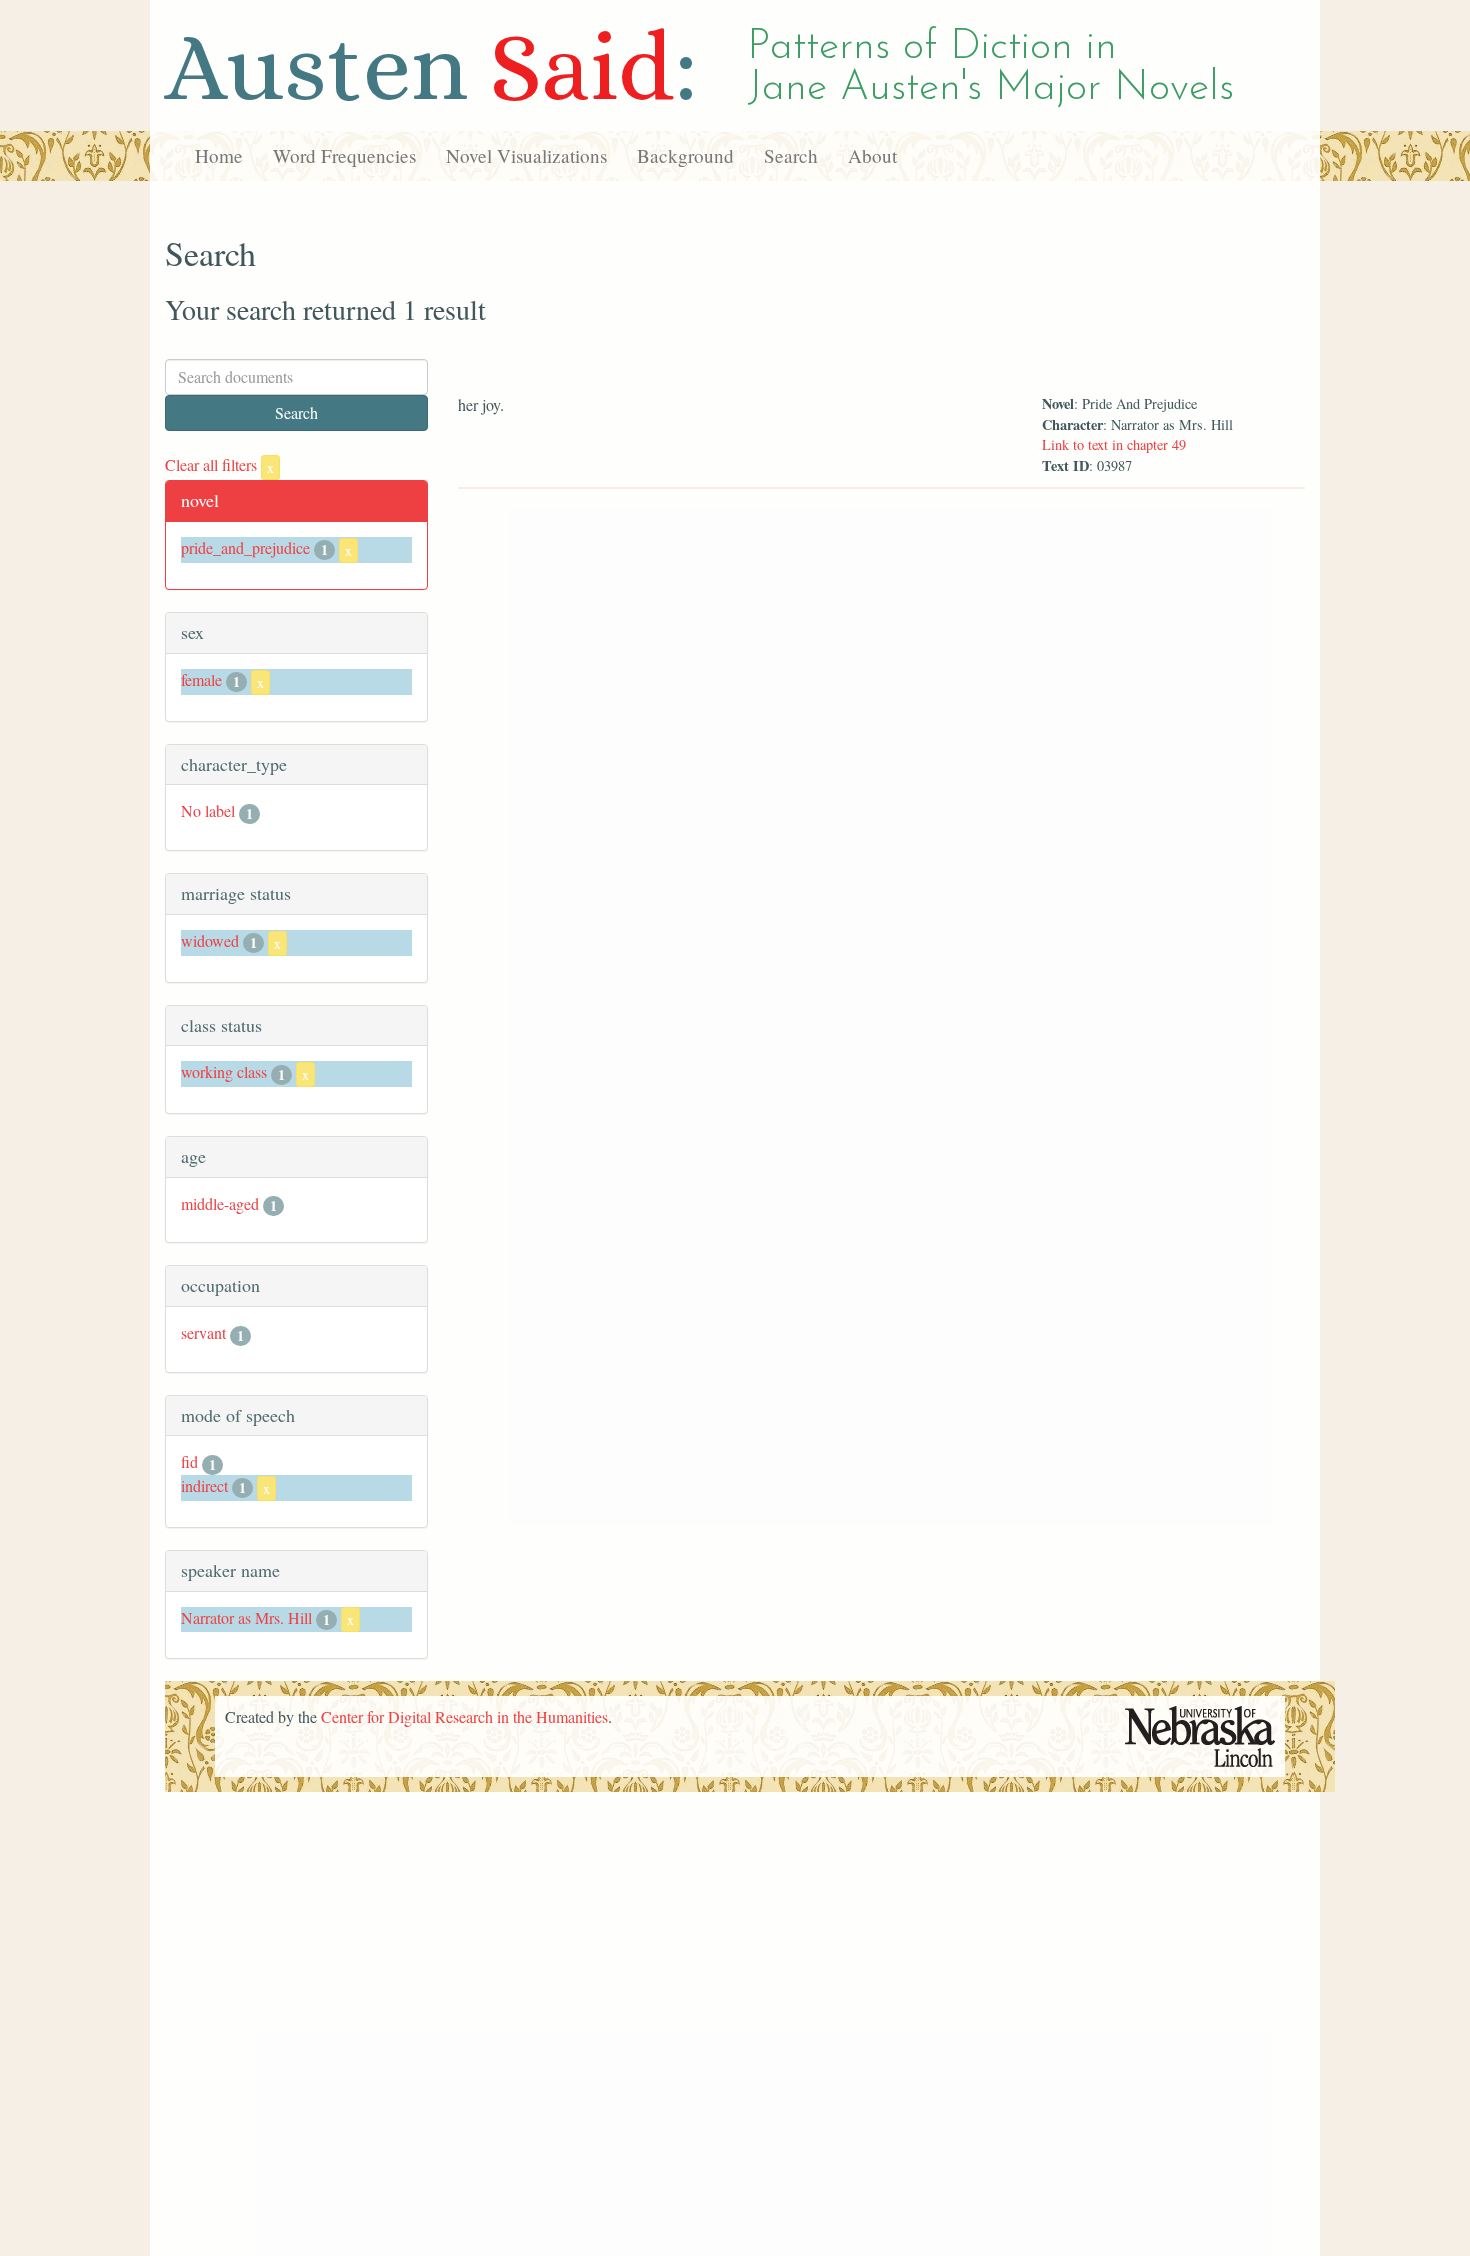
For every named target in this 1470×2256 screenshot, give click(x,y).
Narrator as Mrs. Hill (246, 1617)
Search (791, 155)
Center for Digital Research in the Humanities (464, 1716)
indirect (204, 1485)
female (201, 679)
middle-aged (220, 1203)
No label (208, 810)
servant (203, 1332)
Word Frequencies (344, 155)
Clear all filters (219, 464)
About (872, 155)
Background (685, 155)
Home (219, 155)
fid (189, 1461)
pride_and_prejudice (245, 547)
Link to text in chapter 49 (1114, 444)
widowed (210, 940)
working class (224, 1071)
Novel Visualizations (526, 155)
